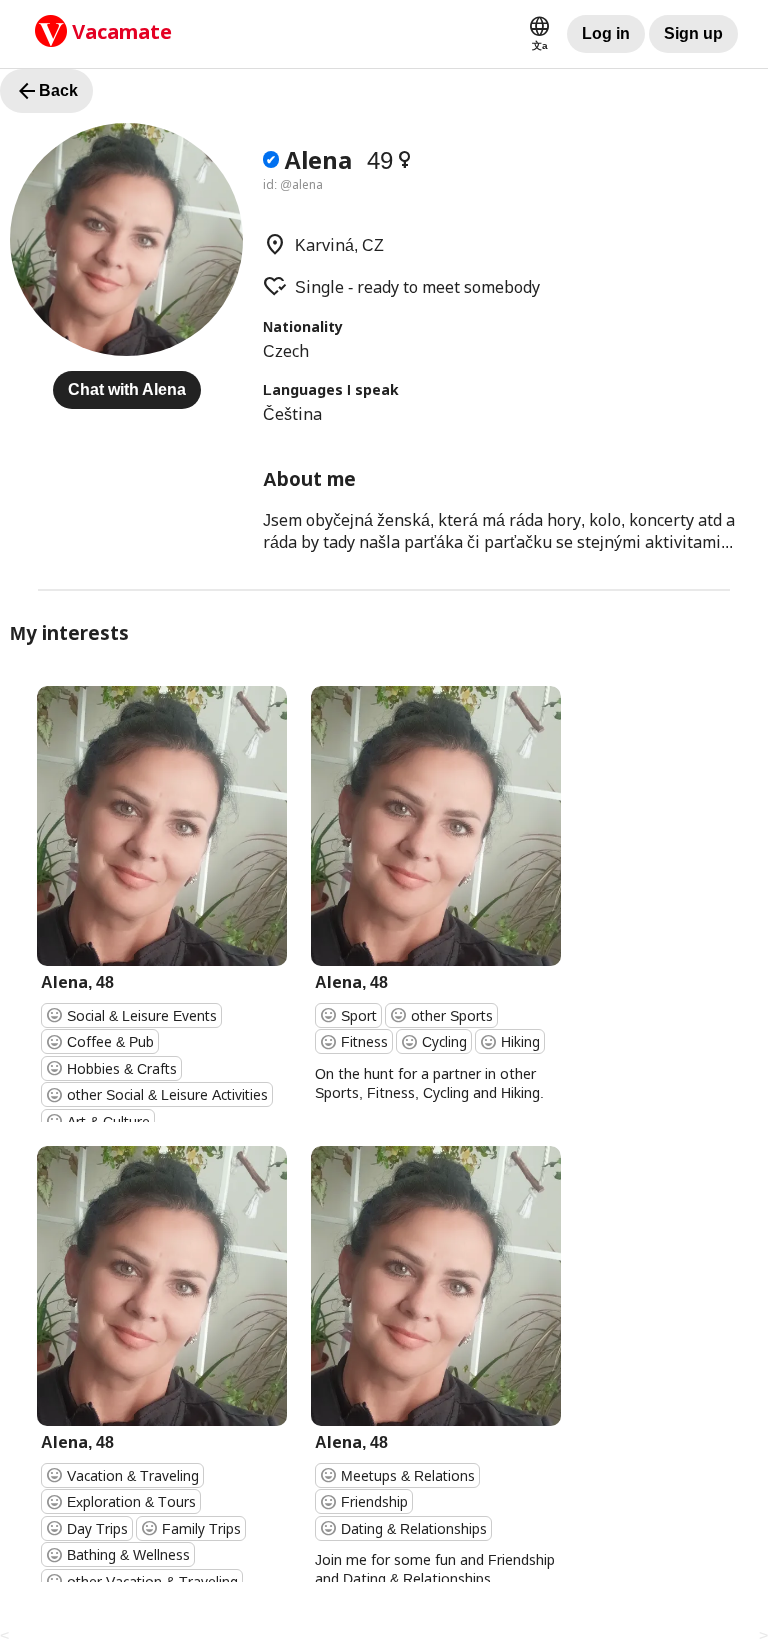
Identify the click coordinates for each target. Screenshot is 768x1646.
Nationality (303, 326)
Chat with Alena (127, 389)
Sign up (693, 33)
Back (46, 91)
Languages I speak (331, 389)
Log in (606, 33)
